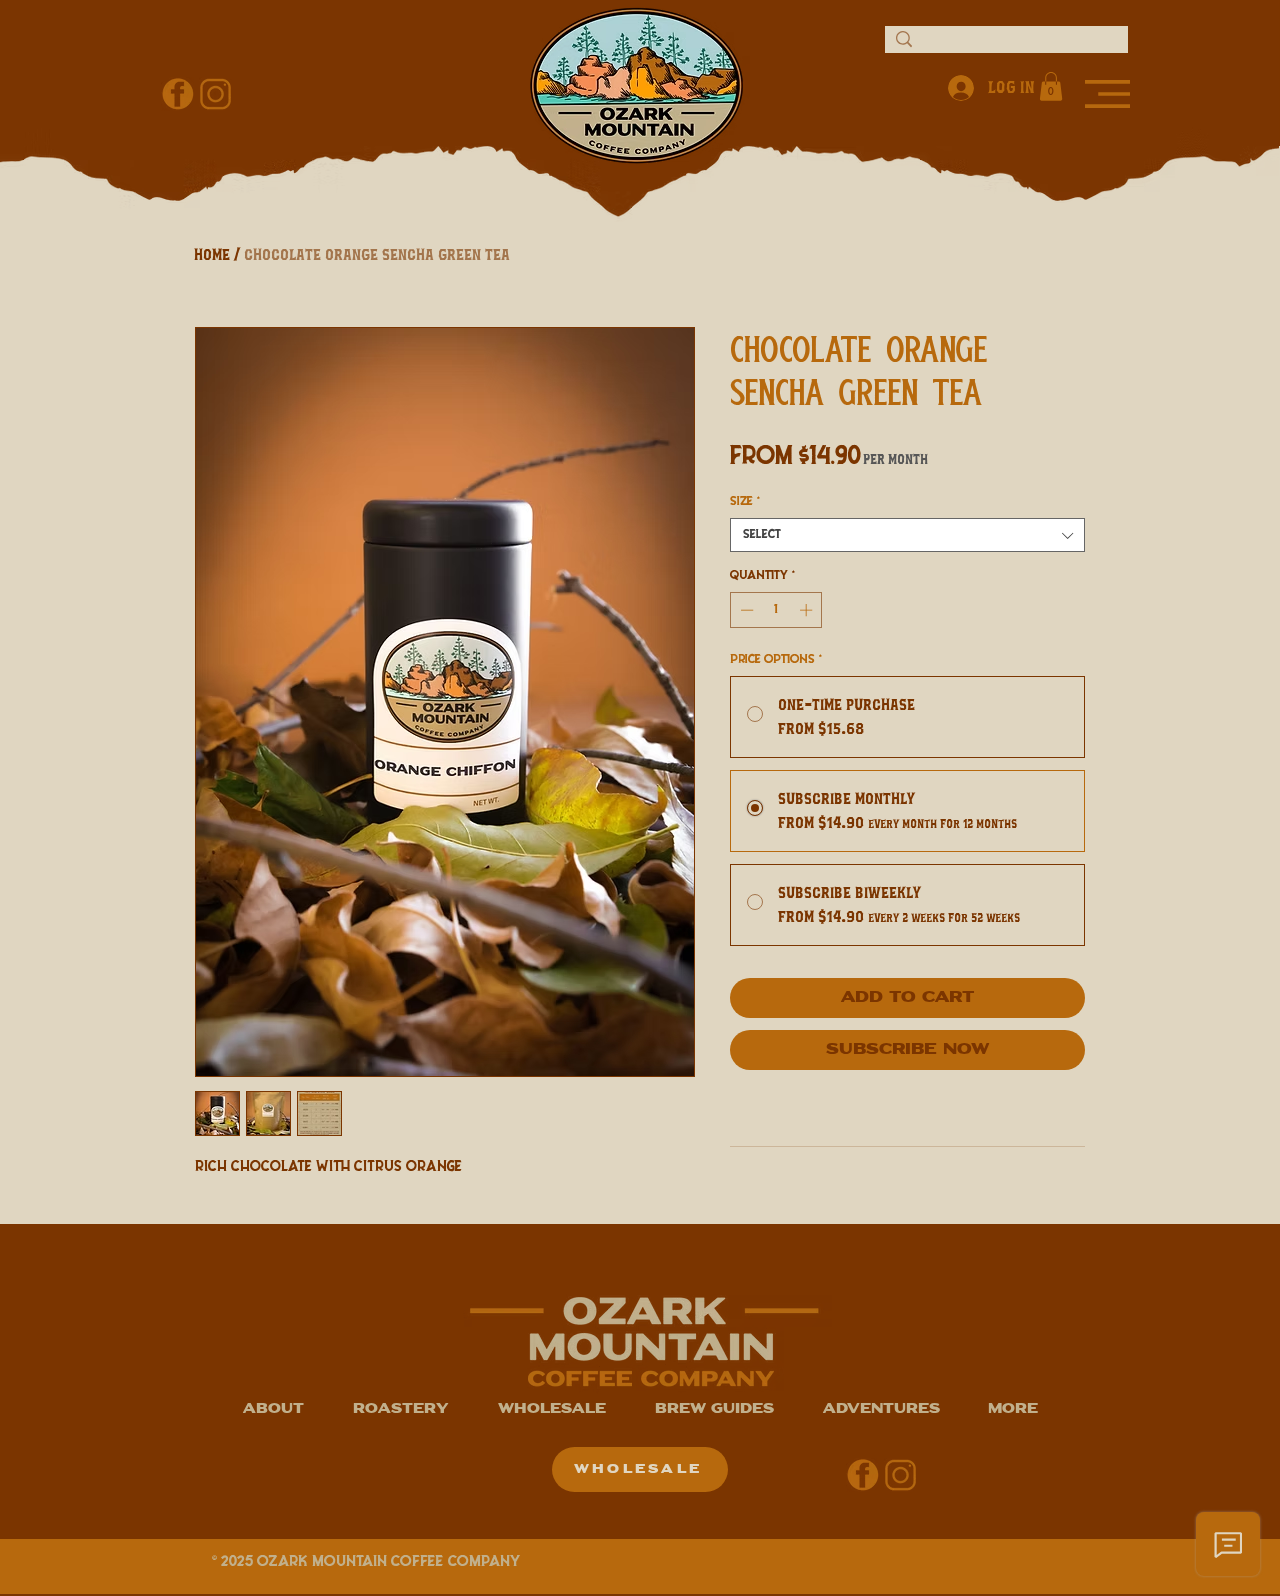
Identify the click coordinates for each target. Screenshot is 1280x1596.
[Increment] (808, 610)
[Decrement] (745, 610)
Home (213, 254)
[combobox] (907, 535)
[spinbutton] (776, 610)
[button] (1107, 94)
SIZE (745, 501)
